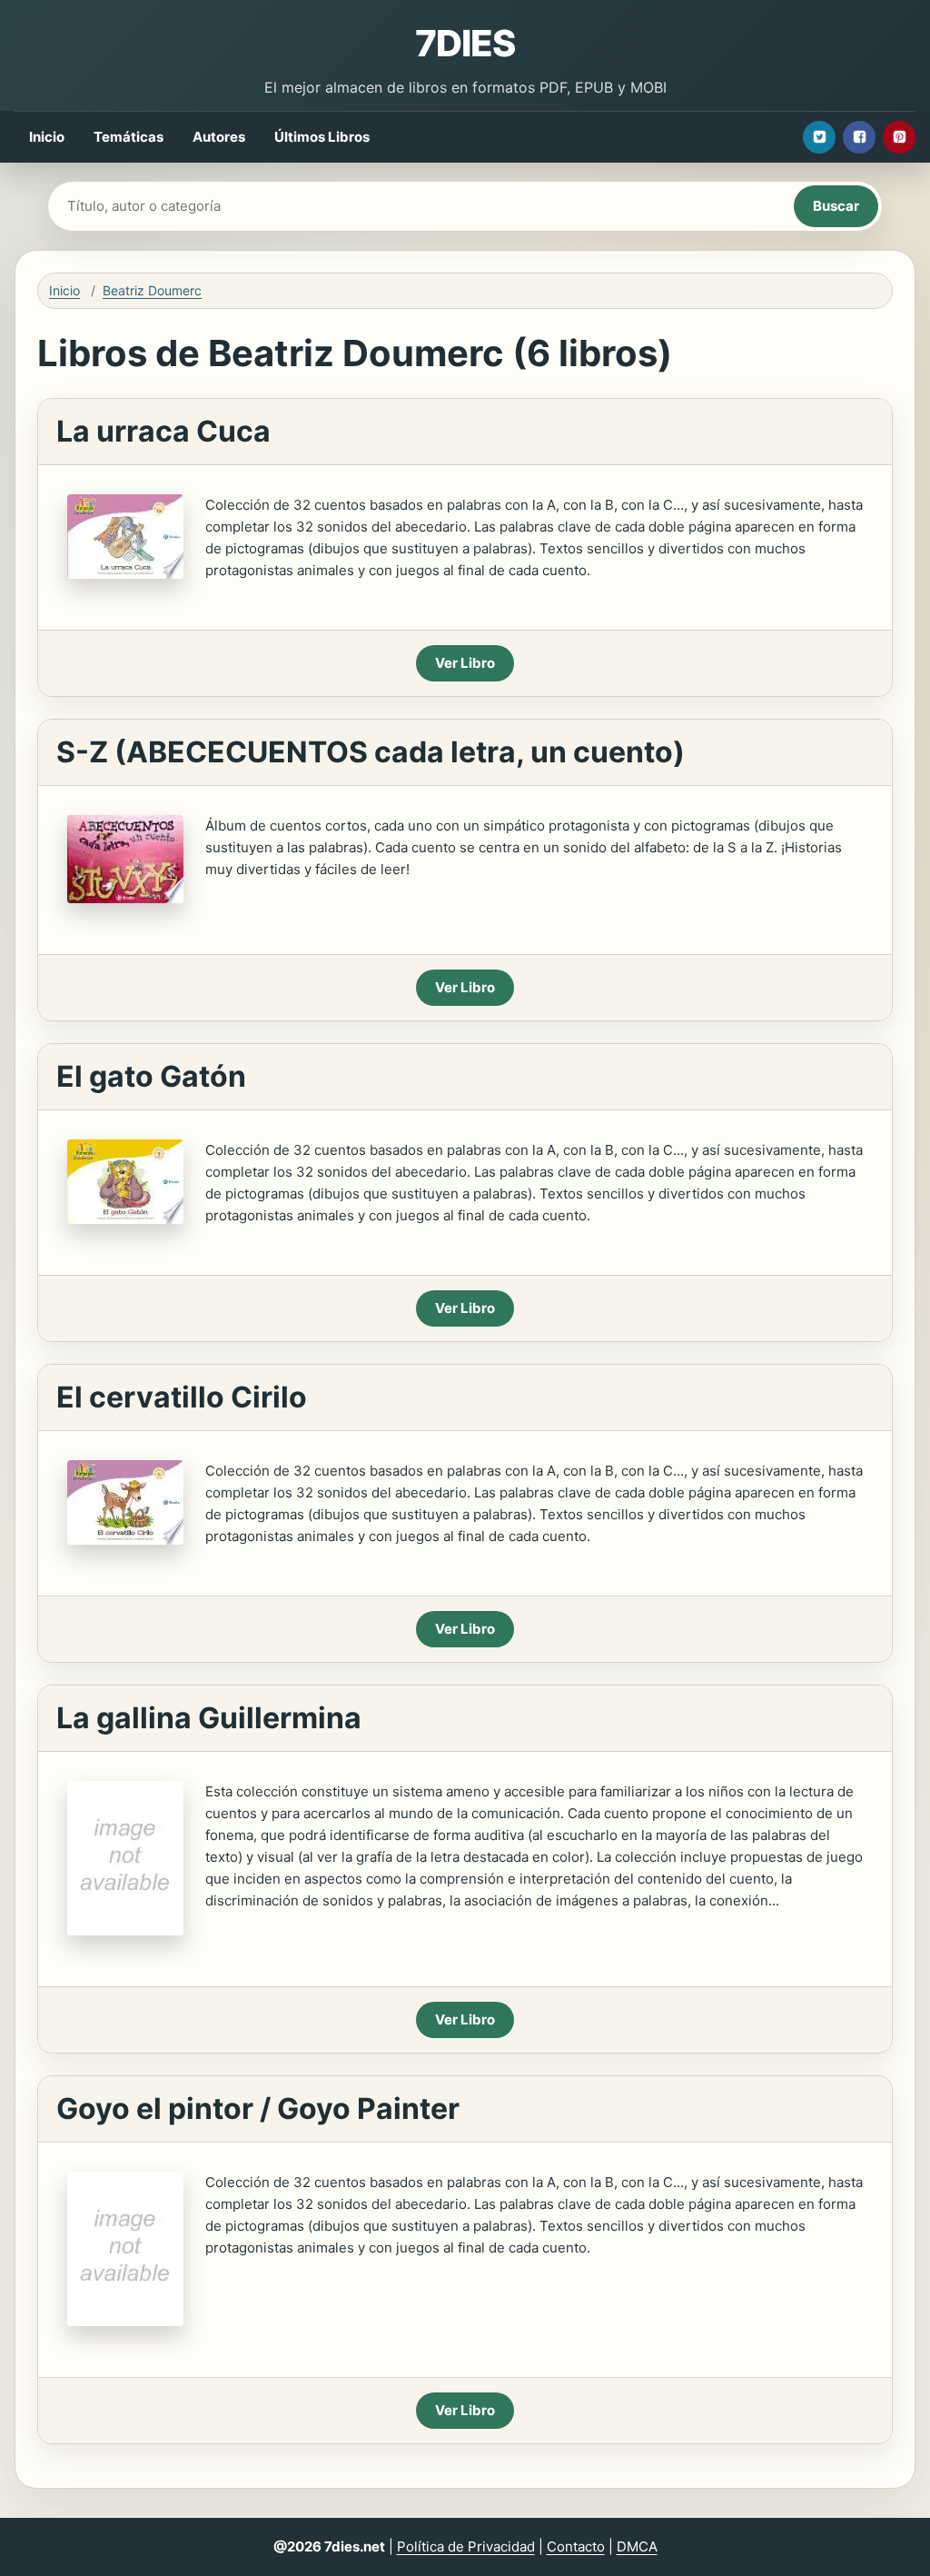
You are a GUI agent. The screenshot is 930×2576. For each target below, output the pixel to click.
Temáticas (129, 137)
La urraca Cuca (163, 431)
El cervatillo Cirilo (182, 1397)
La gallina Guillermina (209, 1718)
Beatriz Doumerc (152, 290)
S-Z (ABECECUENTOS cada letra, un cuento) (371, 752)
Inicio (47, 137)
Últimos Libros (322, 137)
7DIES (465, 43)
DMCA (637, 2546)
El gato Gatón (151, 1076)
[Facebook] (859, 137)
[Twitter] (819, 137)
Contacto (576, 2546)
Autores (219, 137)
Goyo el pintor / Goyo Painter (258, 2109)
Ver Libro (465, 663)
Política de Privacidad (466, 2546)
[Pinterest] (899, 137)
